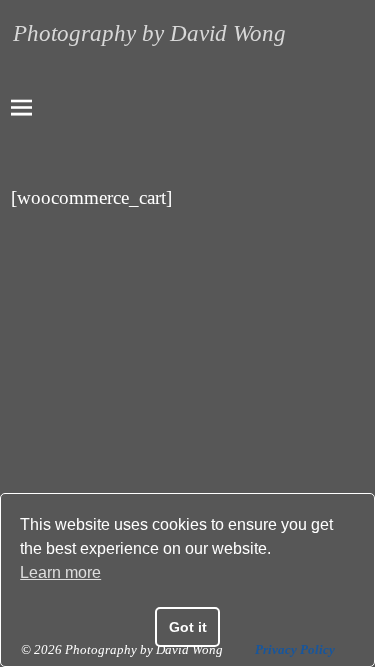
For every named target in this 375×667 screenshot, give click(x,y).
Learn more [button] (60, 572)
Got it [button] (188, 627)
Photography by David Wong (149, 33)
